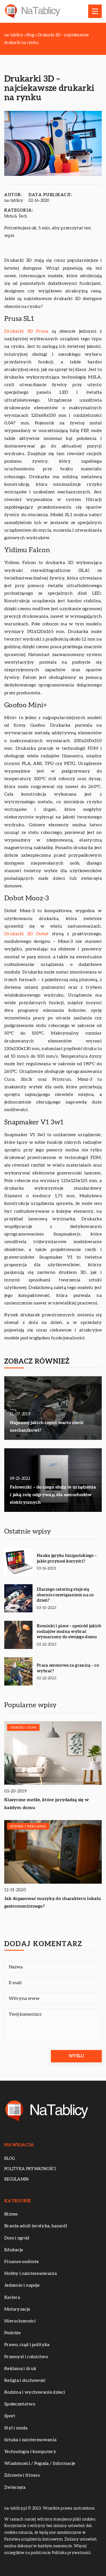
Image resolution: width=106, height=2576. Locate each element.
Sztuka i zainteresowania (30, 2440)
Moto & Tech (16, 216)
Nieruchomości (20, 2321)
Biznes (11, 2214)
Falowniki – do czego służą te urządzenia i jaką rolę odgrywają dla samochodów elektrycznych (53, 1495)
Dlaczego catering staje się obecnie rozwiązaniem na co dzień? (65, 1595)
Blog (10, 2159)
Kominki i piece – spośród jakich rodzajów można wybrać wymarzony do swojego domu (69, 1631)
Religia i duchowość (25, 2380)
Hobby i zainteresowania (31, 2273)
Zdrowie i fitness (22, 2475)
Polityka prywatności (30, 2169)
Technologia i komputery (30, 2452)
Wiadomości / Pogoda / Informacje (40, 2463)
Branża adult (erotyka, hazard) (36, 2226)
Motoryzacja (17, 2309)
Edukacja (14, 2250)
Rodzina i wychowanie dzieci (35, 2392)
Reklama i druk (20, 2369)
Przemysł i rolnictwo (26, 2357)
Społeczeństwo (20, 2404)
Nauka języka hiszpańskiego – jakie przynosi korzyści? (67, 1558)
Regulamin (17, 2179)
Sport (10, 2416)
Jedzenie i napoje (22, 2285)
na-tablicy (14, 201)
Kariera (12, 2297)
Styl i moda (16, 2428)
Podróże (12, 2333)
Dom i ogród (17, 2238)
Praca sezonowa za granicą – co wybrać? (68, 1668)
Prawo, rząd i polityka (27, 2345)
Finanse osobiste (22, 2262)
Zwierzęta (15, 2487)
